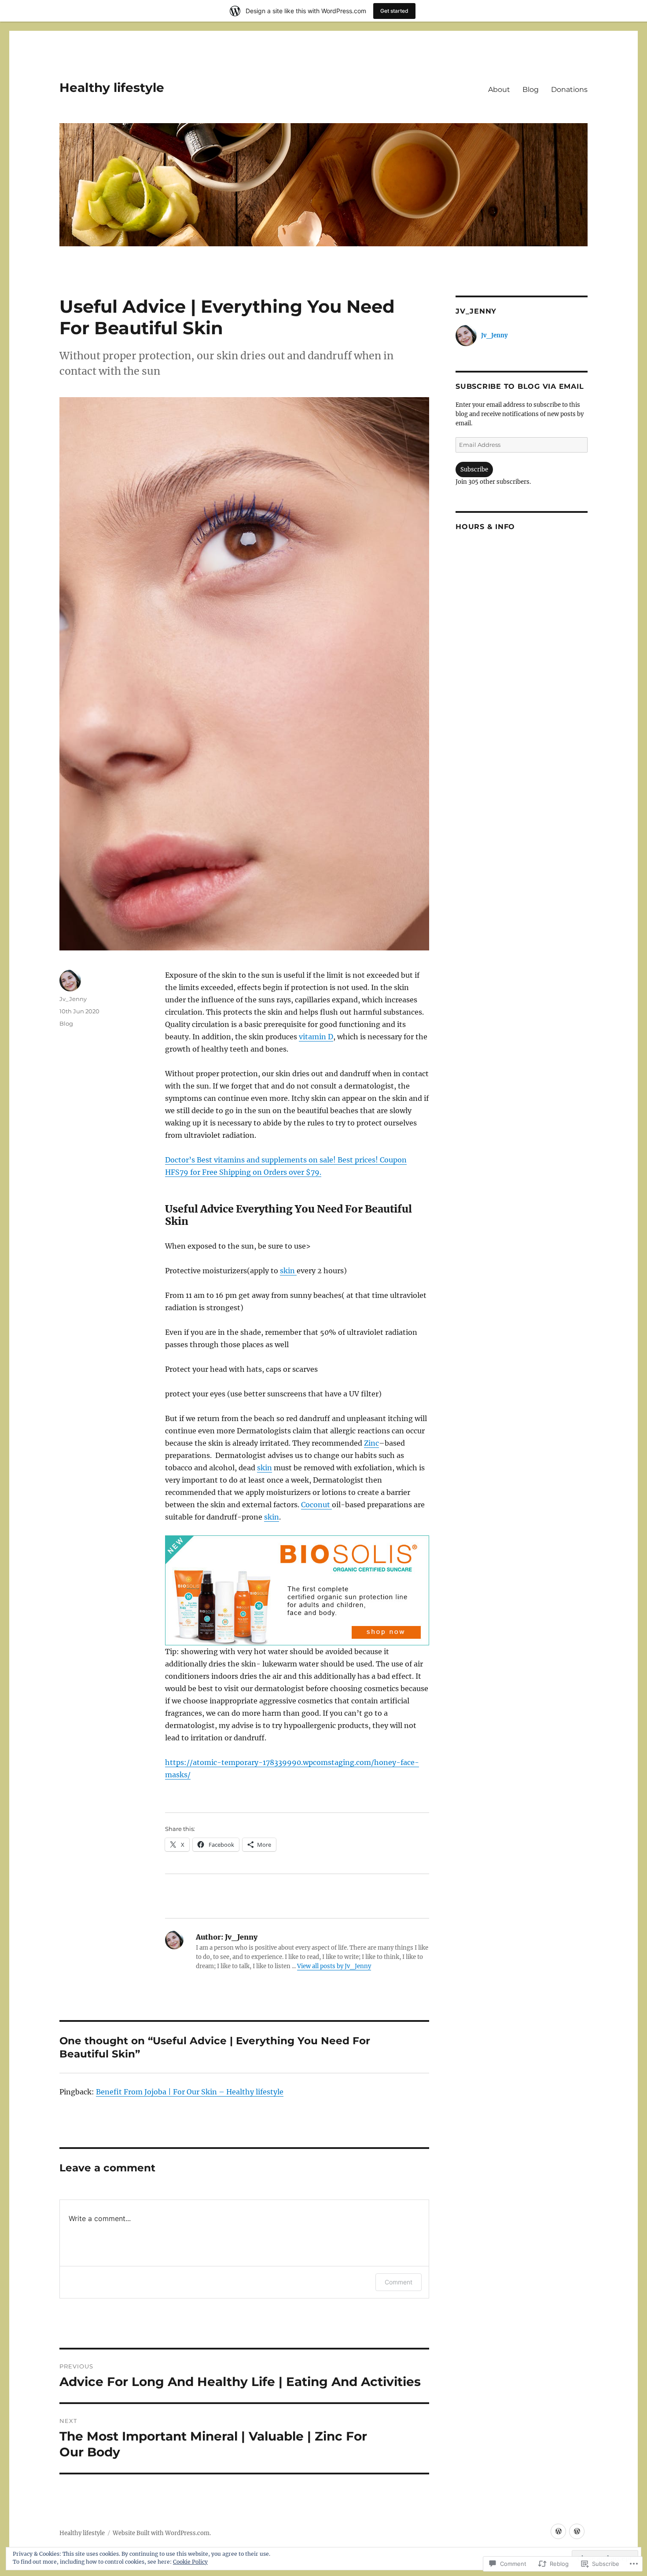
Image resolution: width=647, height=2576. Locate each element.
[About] (558, 2531)
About (499, 90)
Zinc (371, 1443)
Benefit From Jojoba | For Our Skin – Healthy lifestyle (190, 2092)
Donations (569, 90)
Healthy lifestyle (112, 88)
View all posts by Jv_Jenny (334, 1966)
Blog (531, 90)
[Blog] (577, 2531)
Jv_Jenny (73, 999)
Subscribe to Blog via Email (520, 386)
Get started (394, 11)
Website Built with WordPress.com (161, 2533)
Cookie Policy (190, 2562)
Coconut (316, 1505)
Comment (399, 2282)
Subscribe (474, 470)
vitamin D (316, 1037)
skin (288, 1271)
